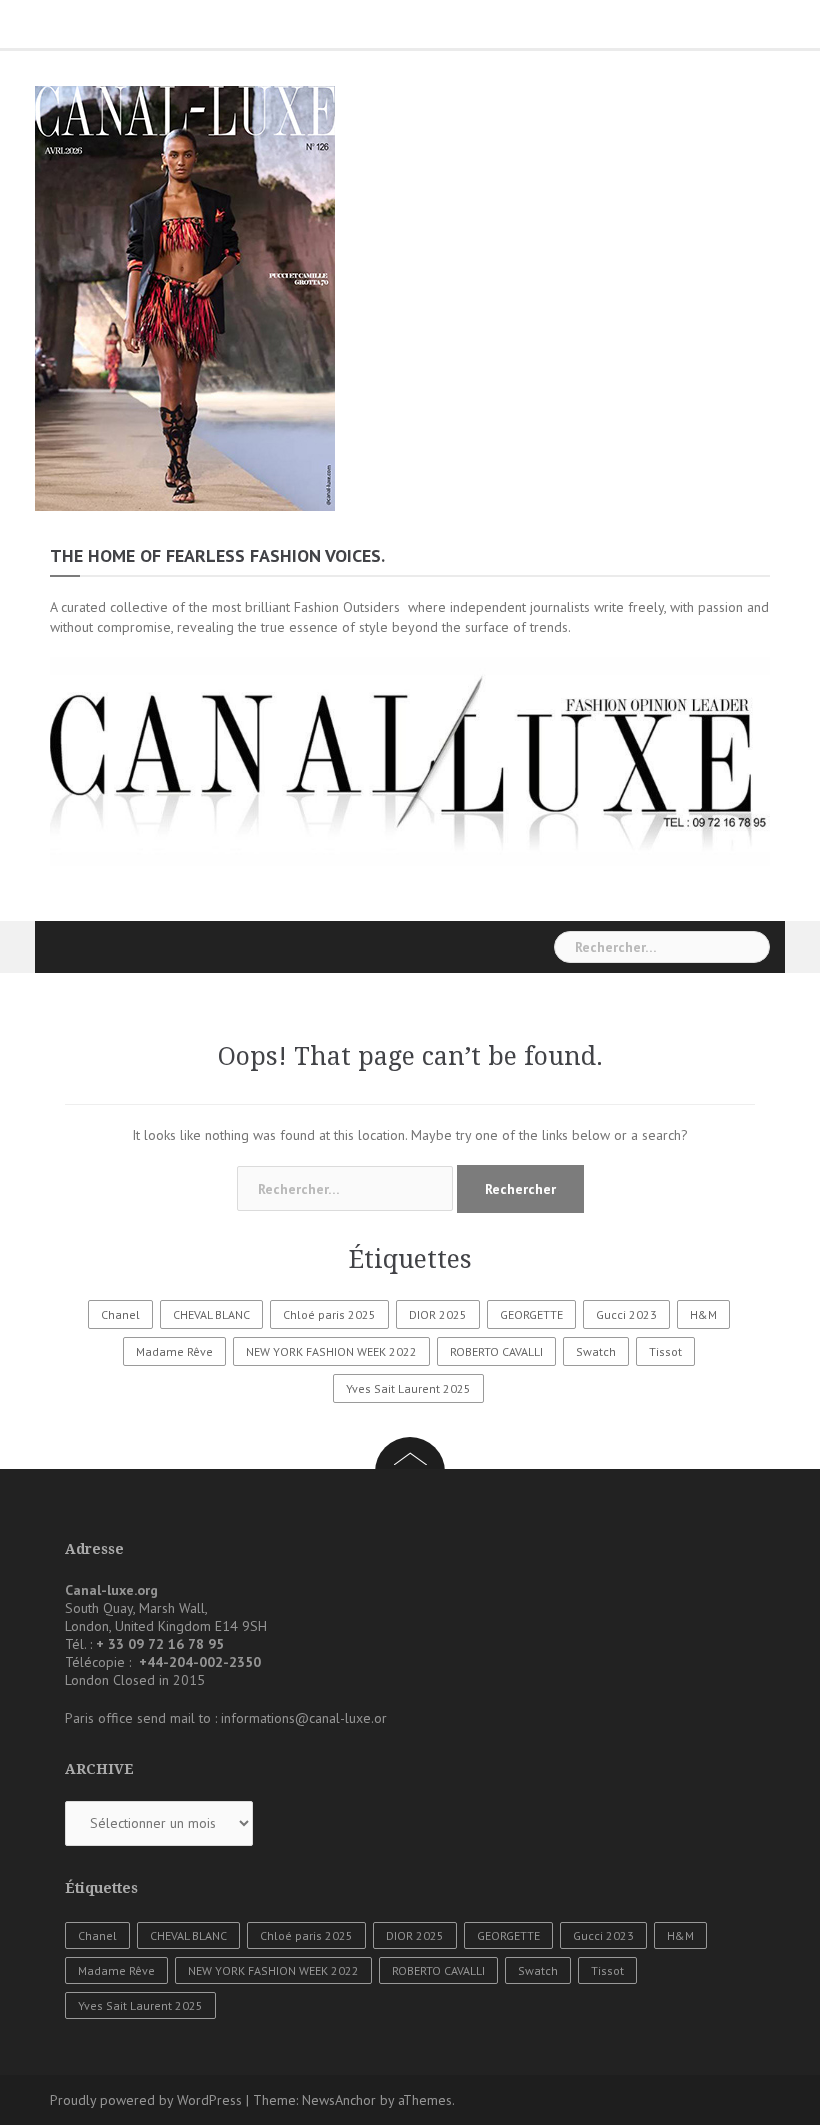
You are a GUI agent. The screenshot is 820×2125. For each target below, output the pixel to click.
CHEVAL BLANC (211, 1314)
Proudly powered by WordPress (146, 2100)
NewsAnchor (339, 2100)
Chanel (120, 1314)
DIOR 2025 (438, 1314)
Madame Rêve (174, 1351)
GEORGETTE (531, 1314)
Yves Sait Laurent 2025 (408, 1388)
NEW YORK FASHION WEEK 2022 (331, 1351)
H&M (703, 1314)
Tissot (665, 1351)
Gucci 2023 (626, 1314)
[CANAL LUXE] (185, 297)
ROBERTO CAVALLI (496, 1351)
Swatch (596, 1351)
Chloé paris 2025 (329, 1314)
